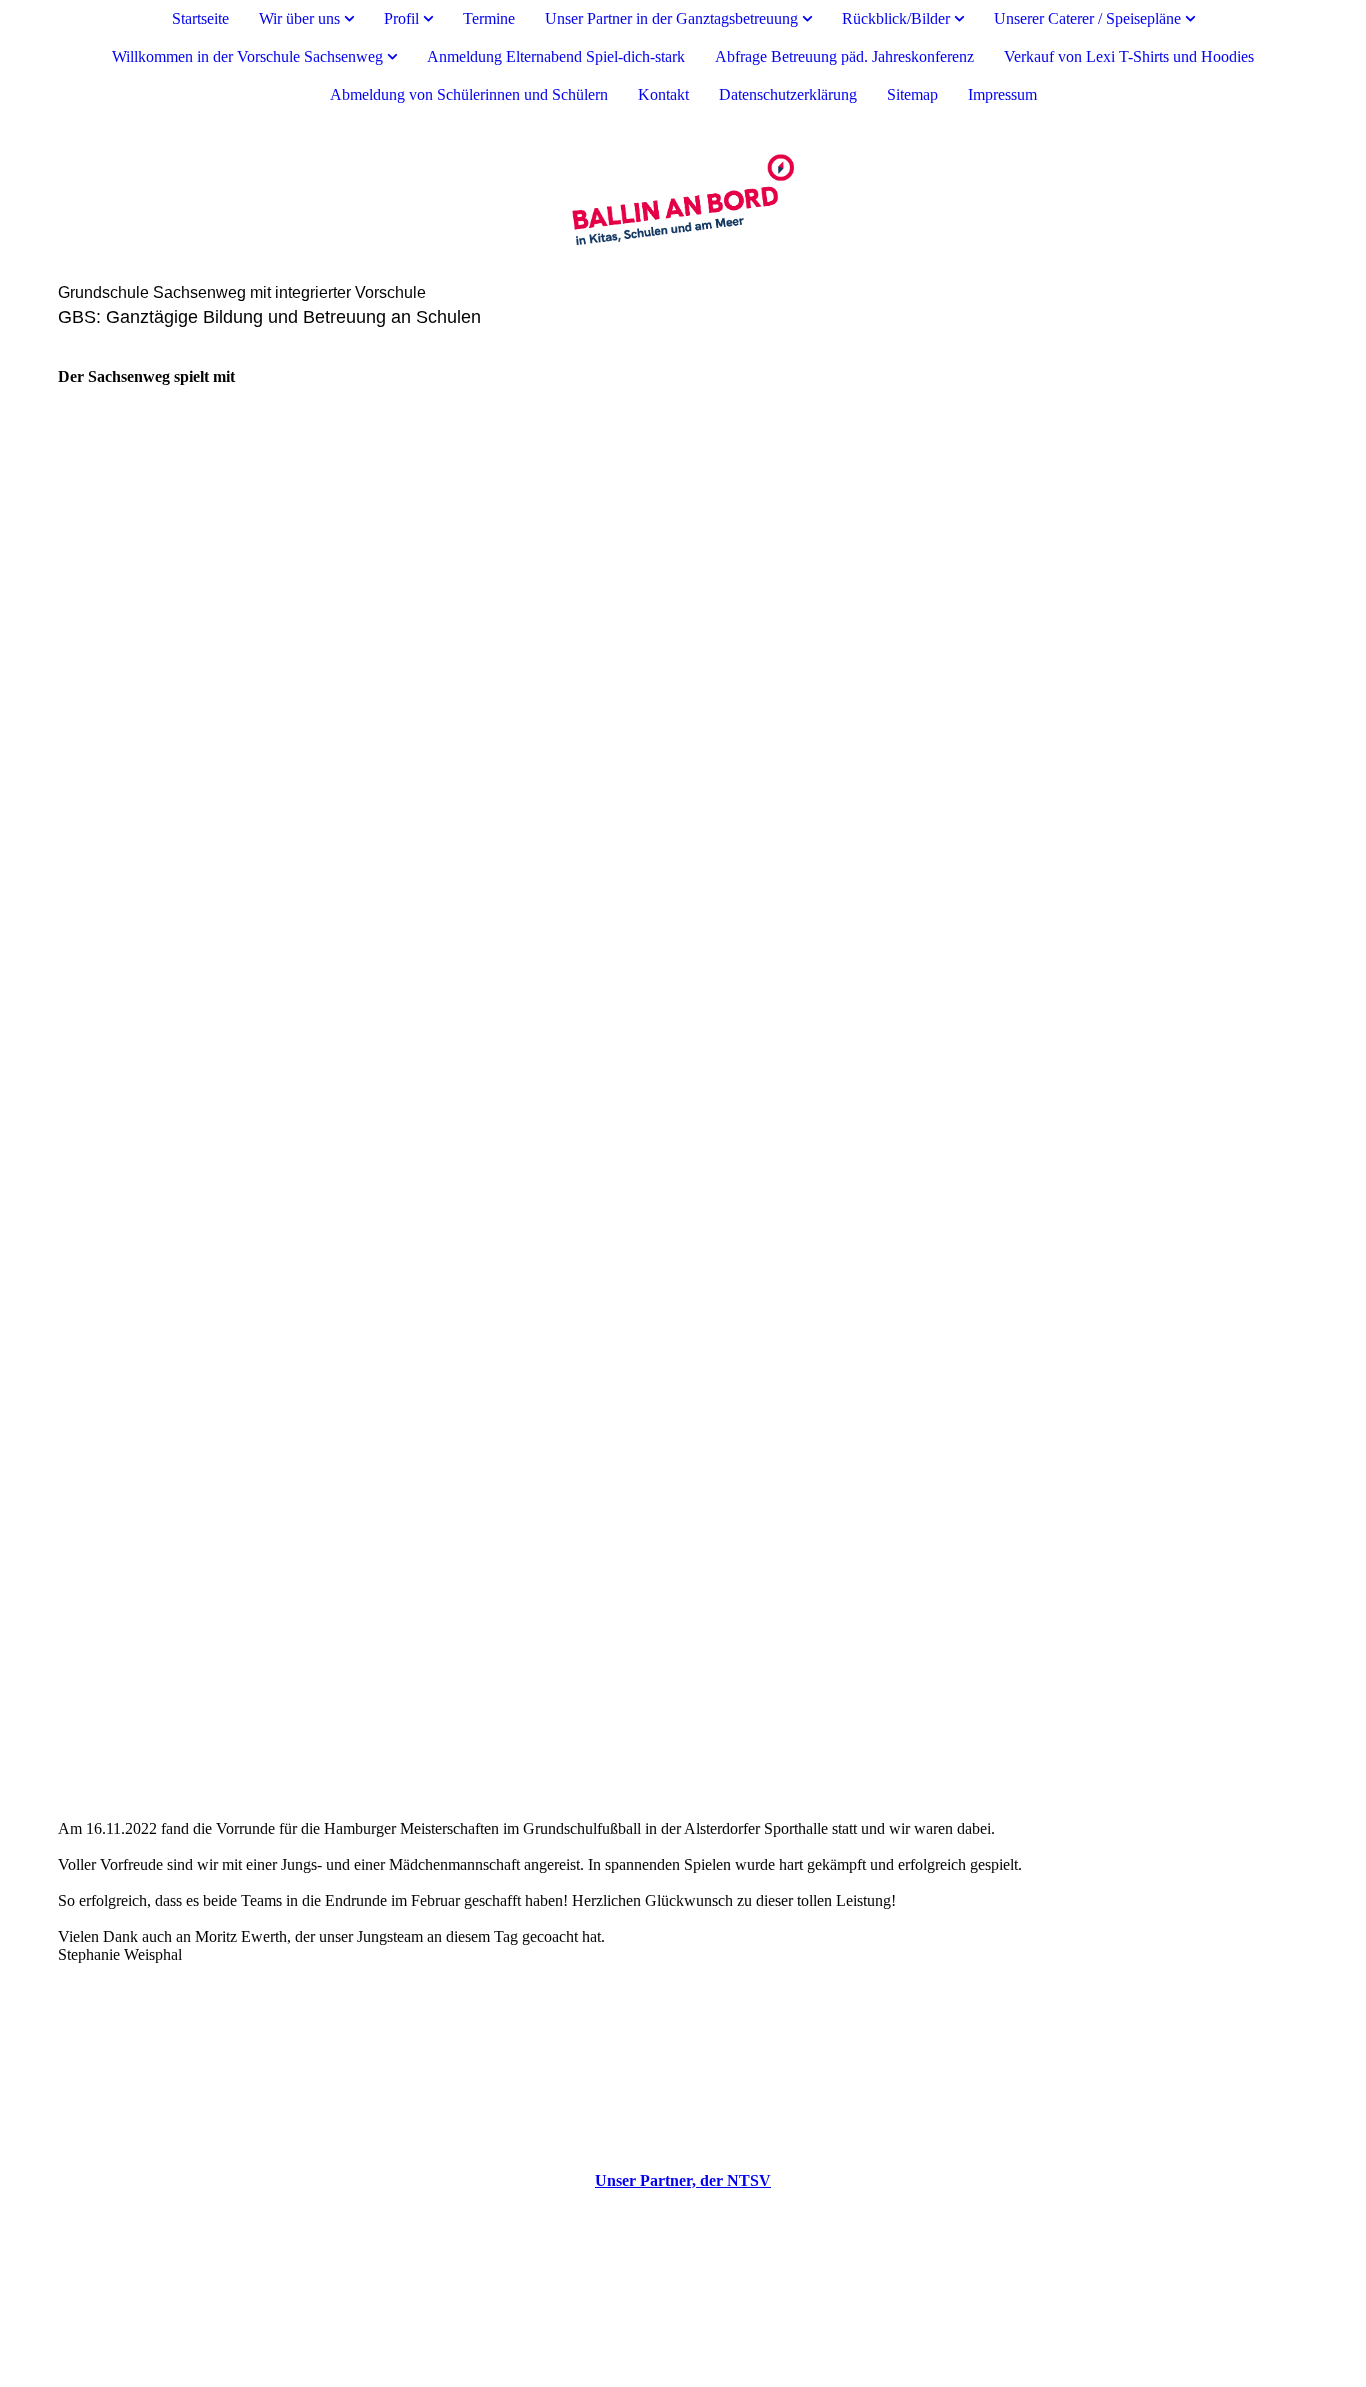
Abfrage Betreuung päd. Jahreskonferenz (844, 56)
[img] (683, 199)
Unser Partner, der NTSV (683, 2180)
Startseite (200, 18)
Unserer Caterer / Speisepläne (1087, 18)
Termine (489, 18)
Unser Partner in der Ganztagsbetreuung (671, 18)
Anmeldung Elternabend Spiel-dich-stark (556, 56)
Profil (401, 18)
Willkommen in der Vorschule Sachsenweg (247, 56)
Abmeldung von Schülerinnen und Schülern (469, 94)
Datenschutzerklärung (788, 94)
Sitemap (912, 94)
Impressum (1002, 94)
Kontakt (663, 94)
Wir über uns (299, 18)
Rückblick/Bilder (896, 18)
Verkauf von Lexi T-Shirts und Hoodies (1129, 56)
